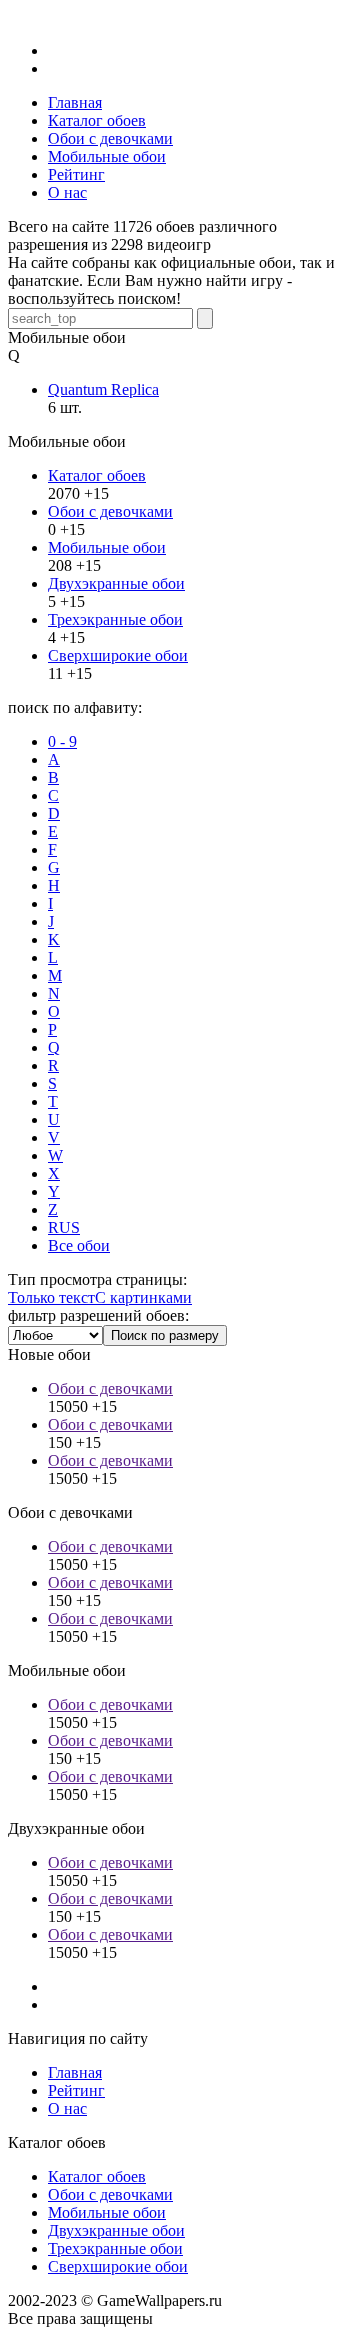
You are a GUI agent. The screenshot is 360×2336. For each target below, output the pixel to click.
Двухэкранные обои (116, 583)
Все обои (79, 1245)
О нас (67, 2108)
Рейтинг (76, 2090)
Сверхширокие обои (118, 655)
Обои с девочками (110, 511)
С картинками (143, 1297)
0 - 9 (62, 741)
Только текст (51, 1297)
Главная (75, 2072)
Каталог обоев (97, 475)
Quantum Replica (103, 389)
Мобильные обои (107, 547)
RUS (64, 1227)
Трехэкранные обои (115, 619)
